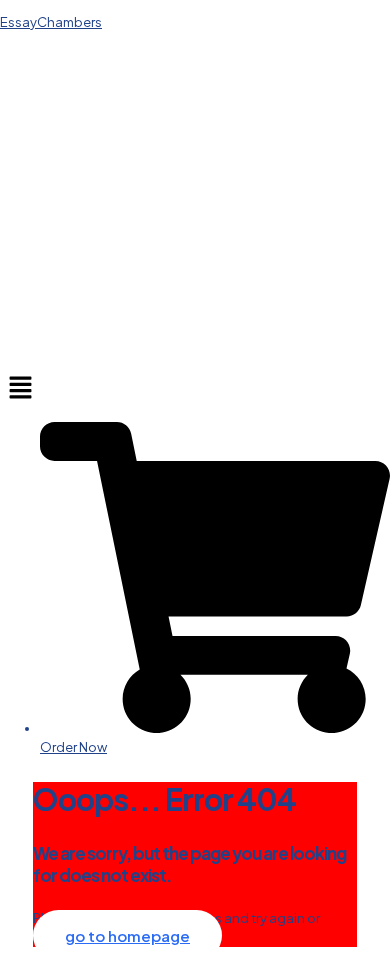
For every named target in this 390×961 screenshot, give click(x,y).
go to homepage (127, 935)
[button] (195, 388)
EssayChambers (51, 22)
